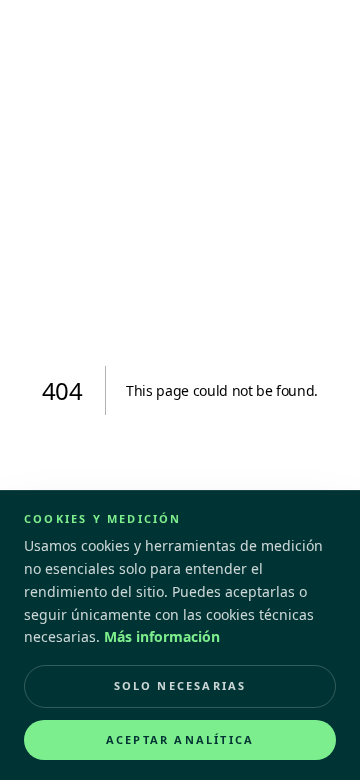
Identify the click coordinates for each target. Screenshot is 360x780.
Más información (162, 636)
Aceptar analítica (180, 739)
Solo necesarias (180, 685)
